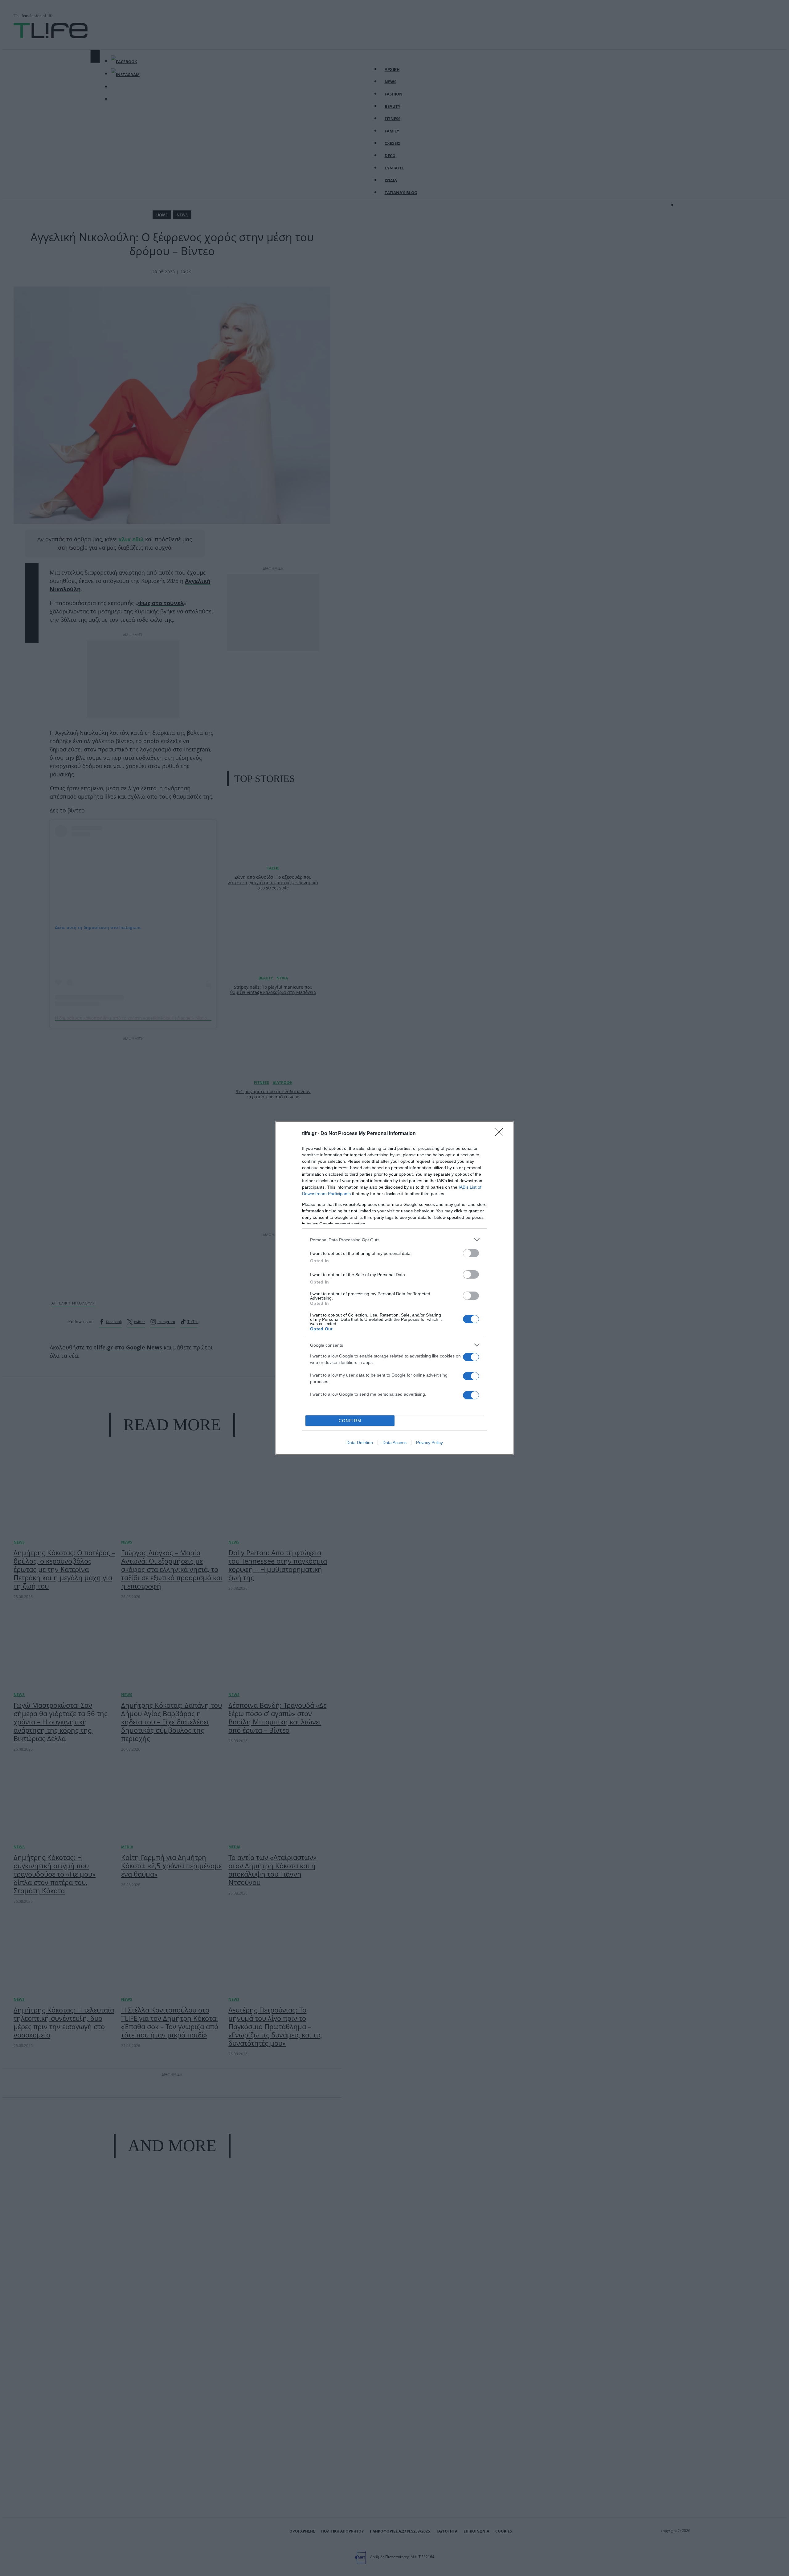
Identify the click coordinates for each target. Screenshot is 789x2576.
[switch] (471, 1253)
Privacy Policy (429, 1443)
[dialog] (394, 1288)
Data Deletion (360, 1443)
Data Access (394, 1443)
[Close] (501, 1134)
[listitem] (394, 1240)
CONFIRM (350, 1421)
